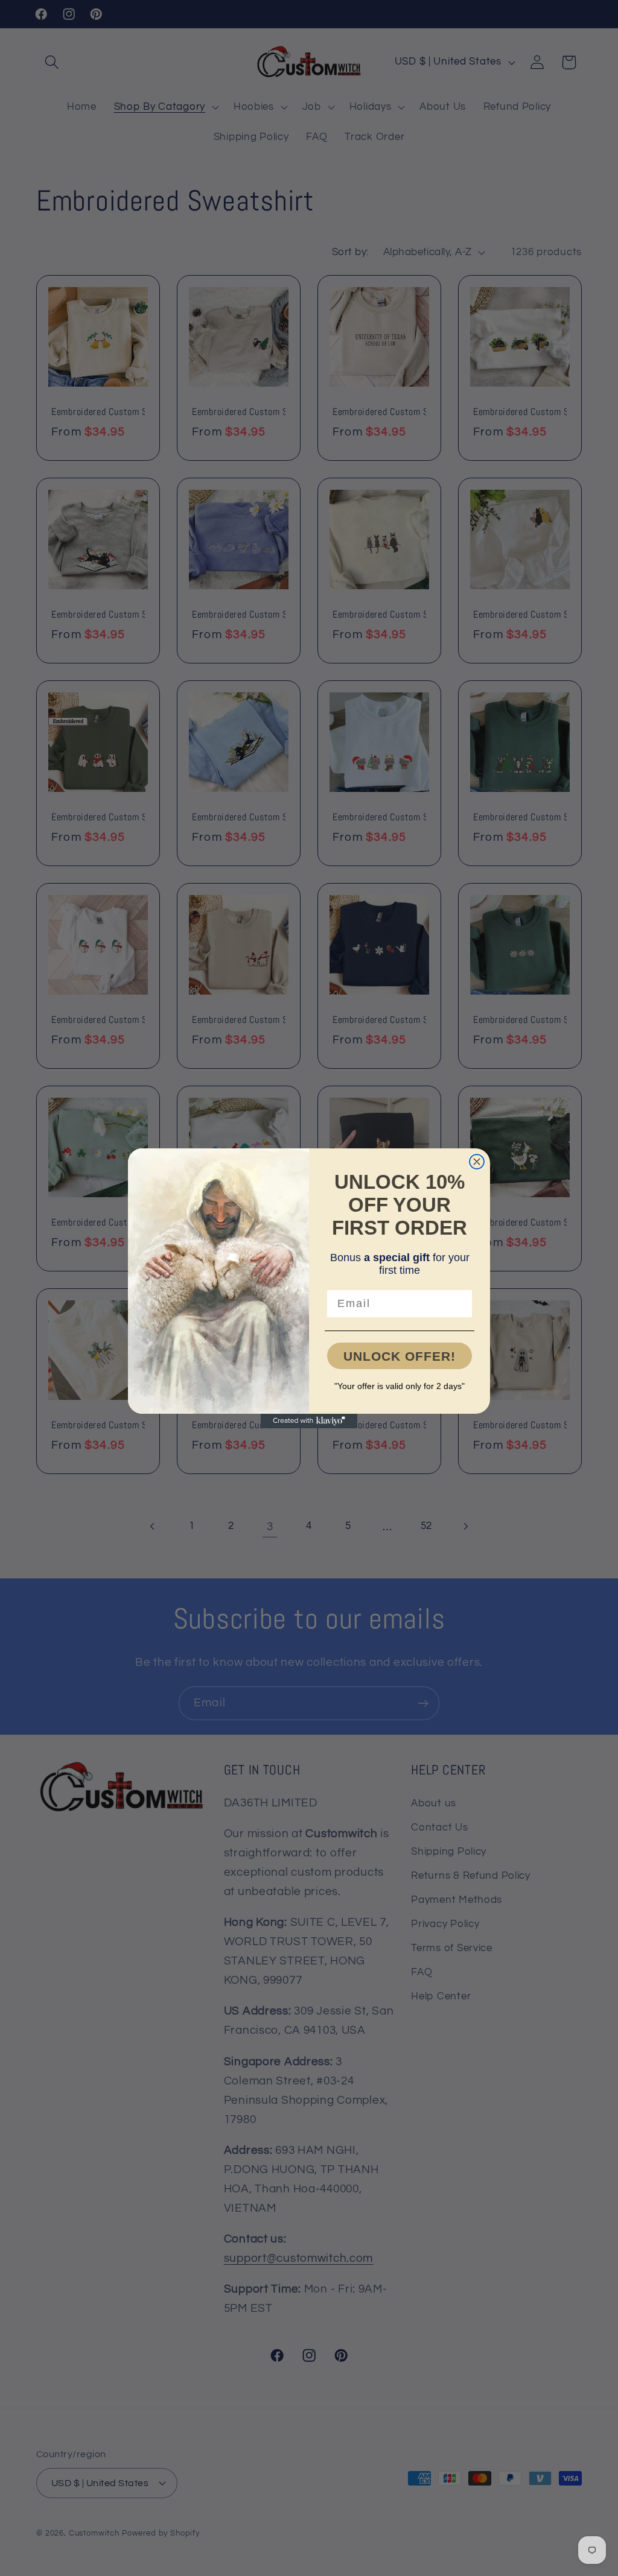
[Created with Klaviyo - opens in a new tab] (309, 1421)
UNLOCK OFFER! (400, 1356)
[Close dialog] (477, 1162)
